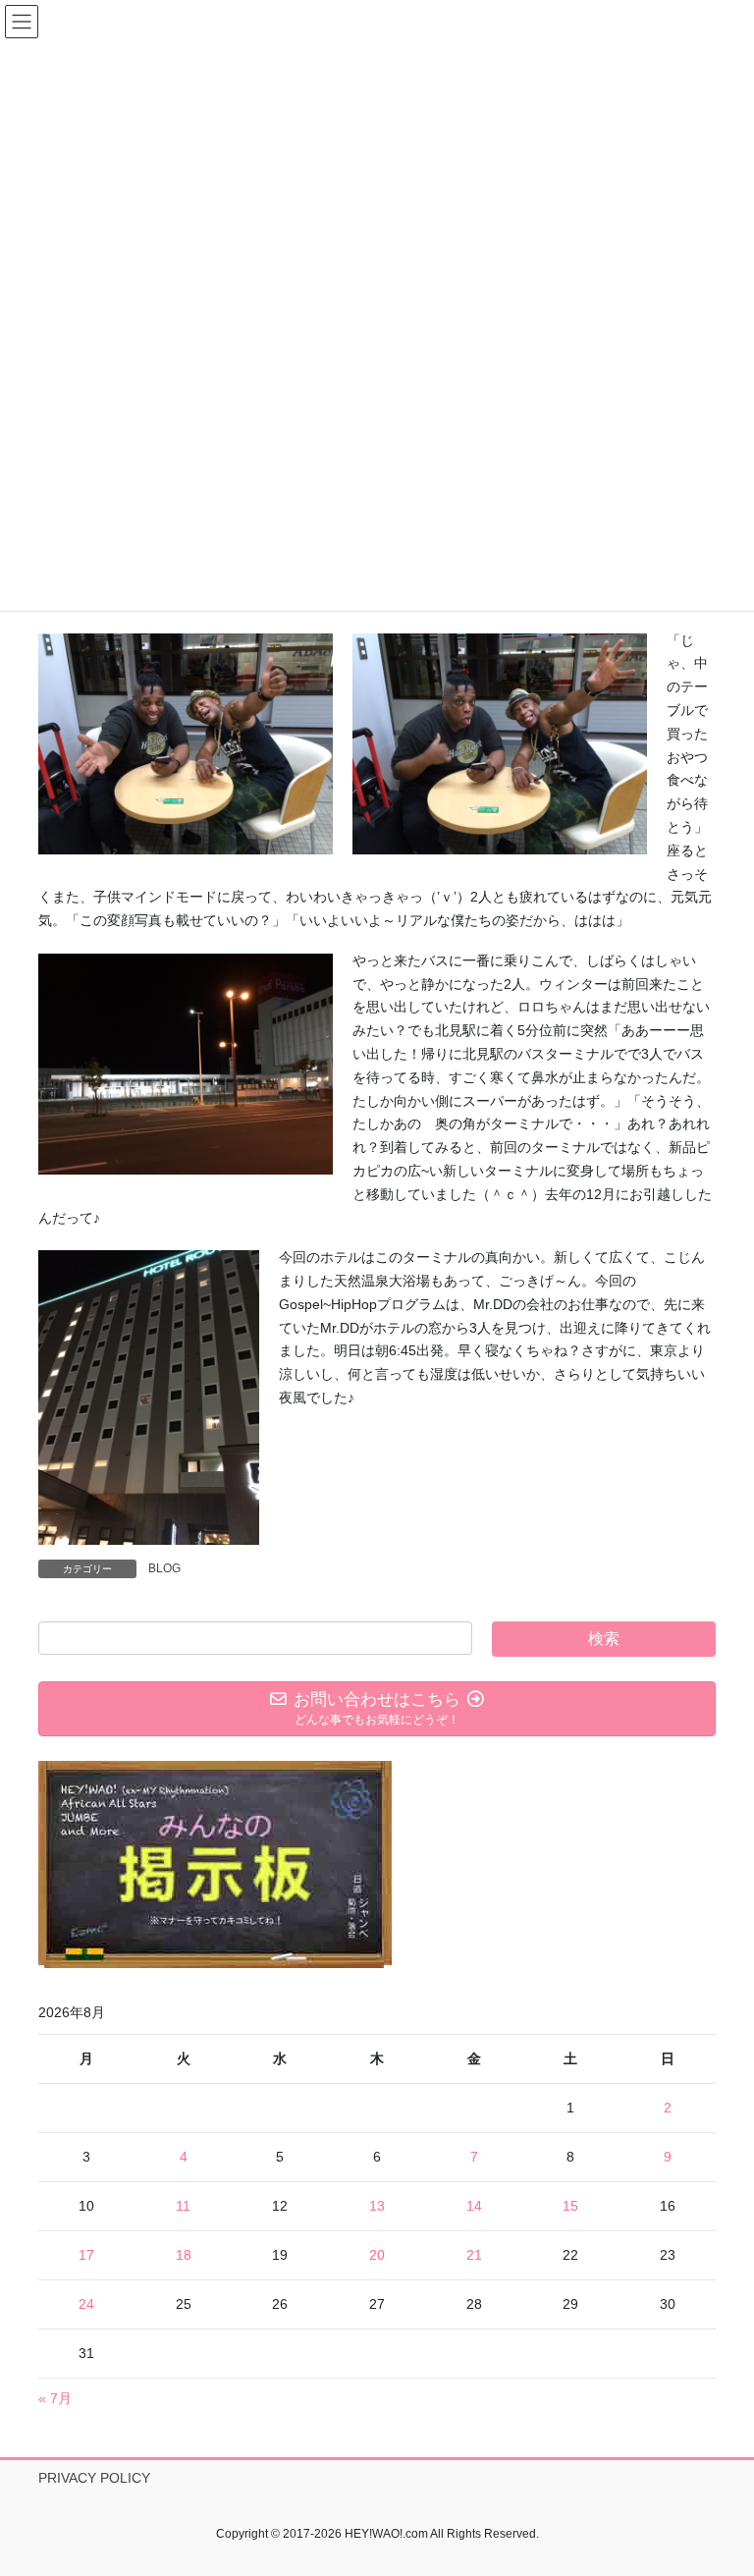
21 (474, 2255)
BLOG (164, 1568)
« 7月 (55, 2398)
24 (86, 2304)
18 (184, 2255)
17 (86, 2255)
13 (377, 2206)
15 (570, 2206)
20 (377, 2255)
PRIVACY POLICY (94, 2478)
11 (183, 2206)
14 (474, 2206)
